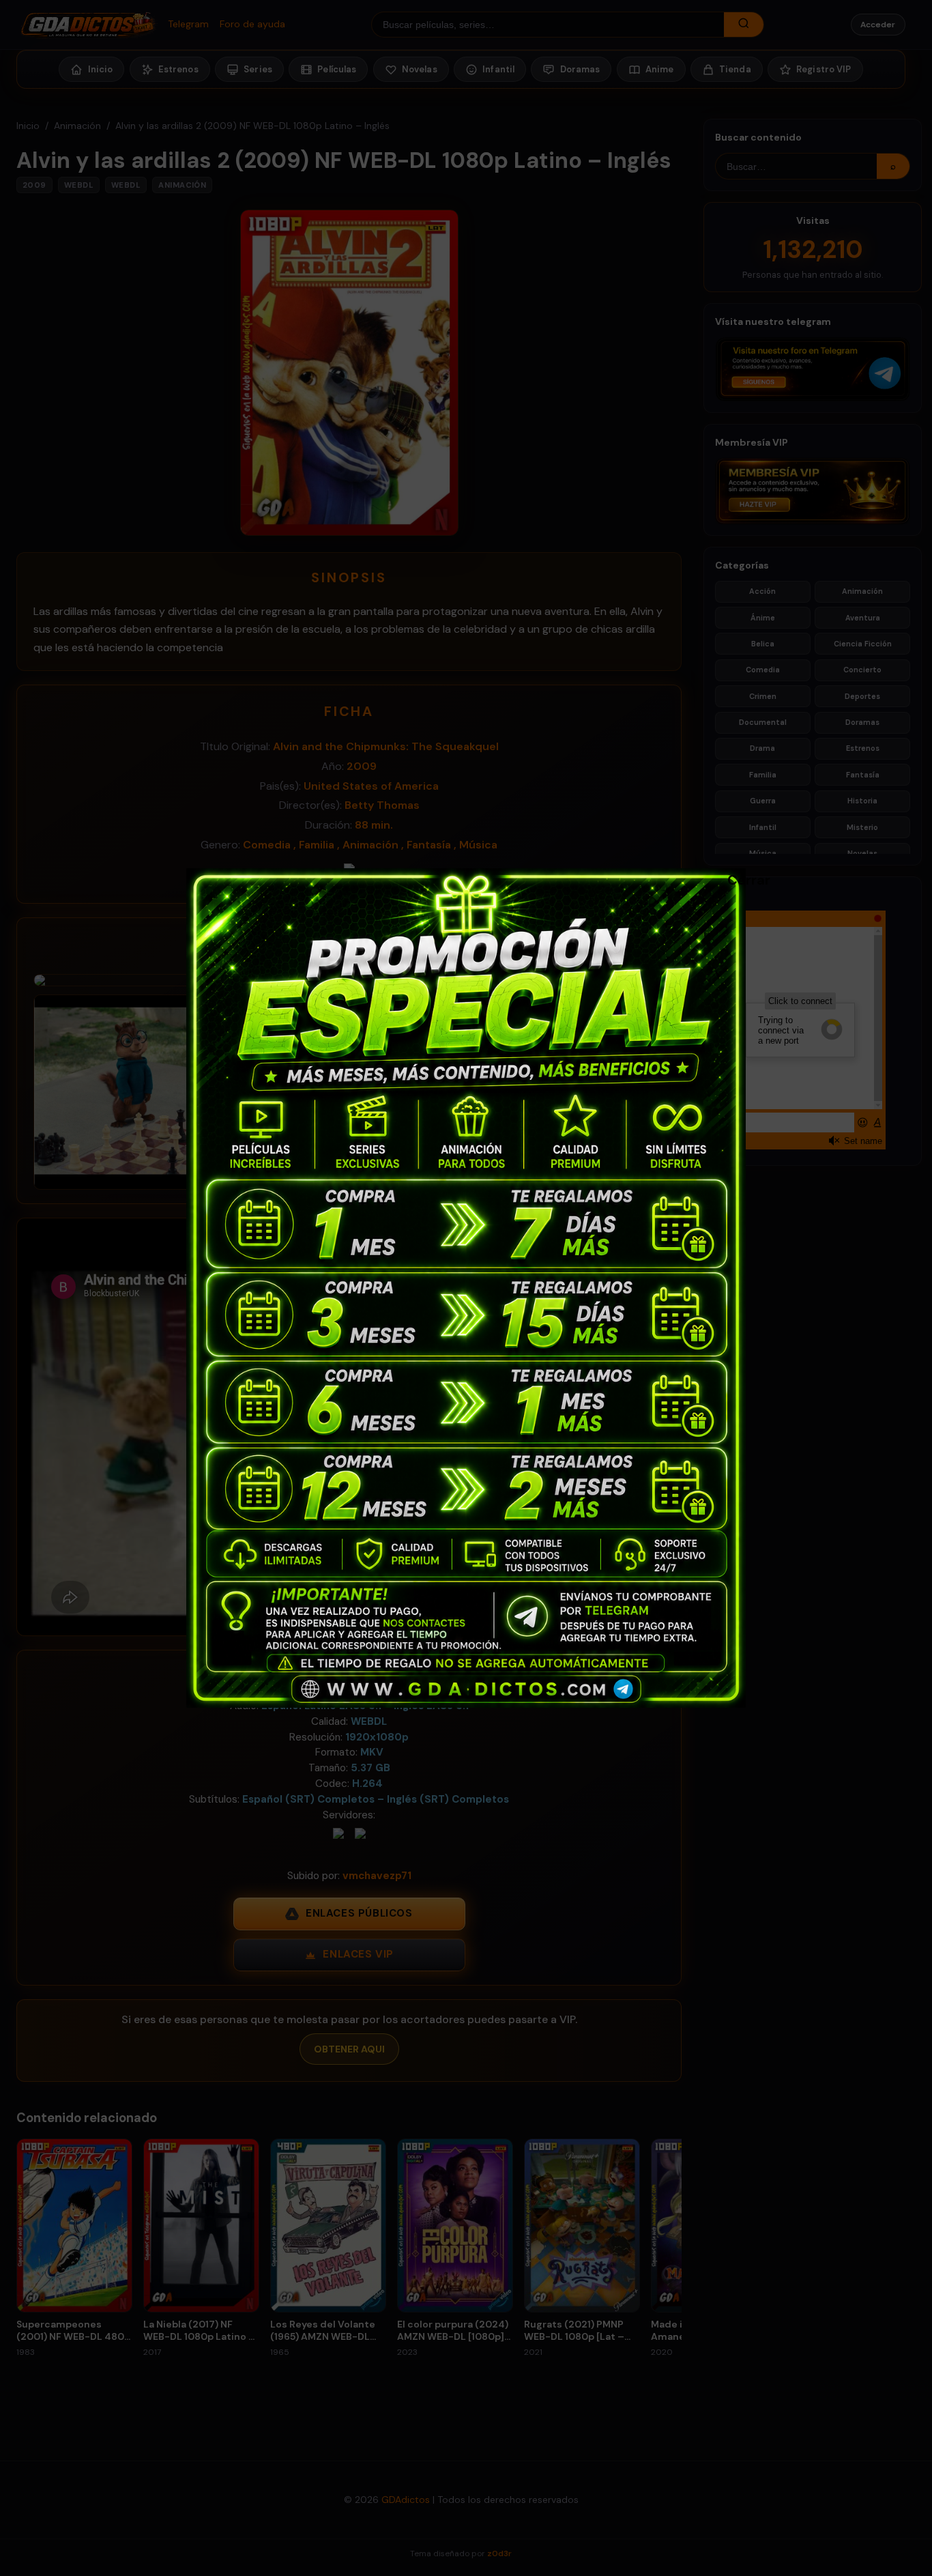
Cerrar (734, 879)
